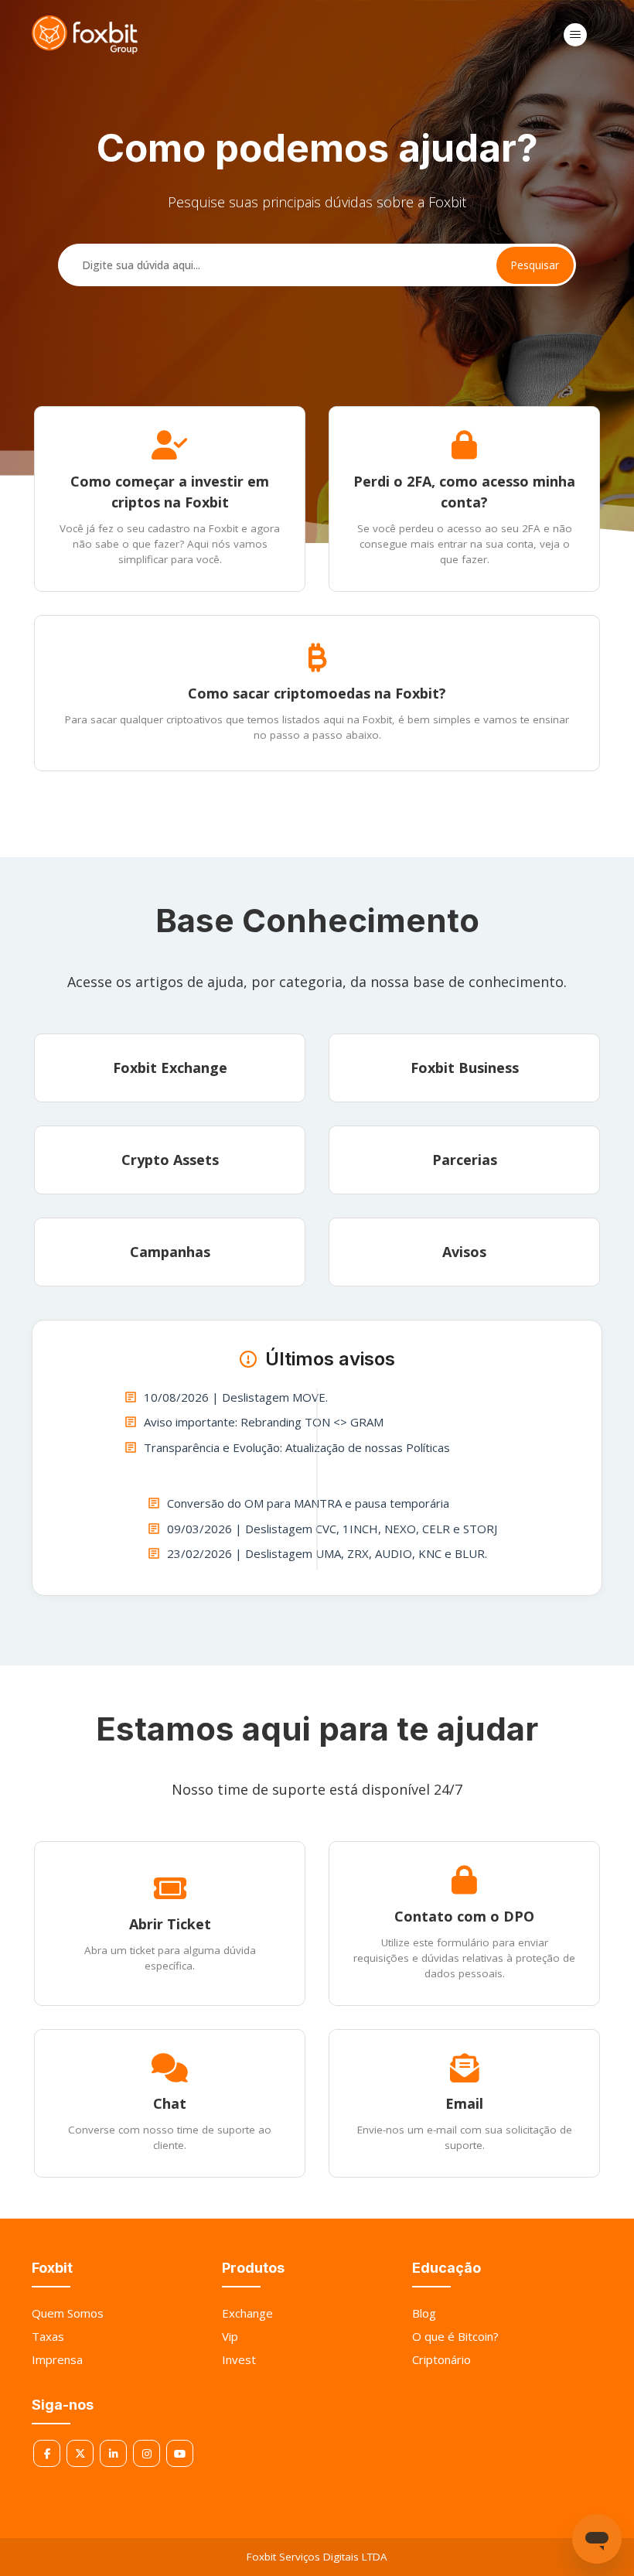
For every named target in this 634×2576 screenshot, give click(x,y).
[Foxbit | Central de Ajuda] (85, 35)
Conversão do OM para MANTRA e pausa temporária (308, 1503)
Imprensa (57, 2359)
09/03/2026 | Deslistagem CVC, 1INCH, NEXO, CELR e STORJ (332, 1529)
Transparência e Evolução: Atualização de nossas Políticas (297, 1447)
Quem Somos (68, 2313)
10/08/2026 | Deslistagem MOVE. (236, 1397)
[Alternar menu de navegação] (575, 35)
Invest (239, 2359)
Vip (230, 2336)
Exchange (247, 2313)
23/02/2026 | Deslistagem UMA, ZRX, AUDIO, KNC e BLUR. (327, 1553)
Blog (424, 2313)
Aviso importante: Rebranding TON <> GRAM (264, 1422)
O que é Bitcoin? (455, 2336)
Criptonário (441, 2359)
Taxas (48, 2336)
